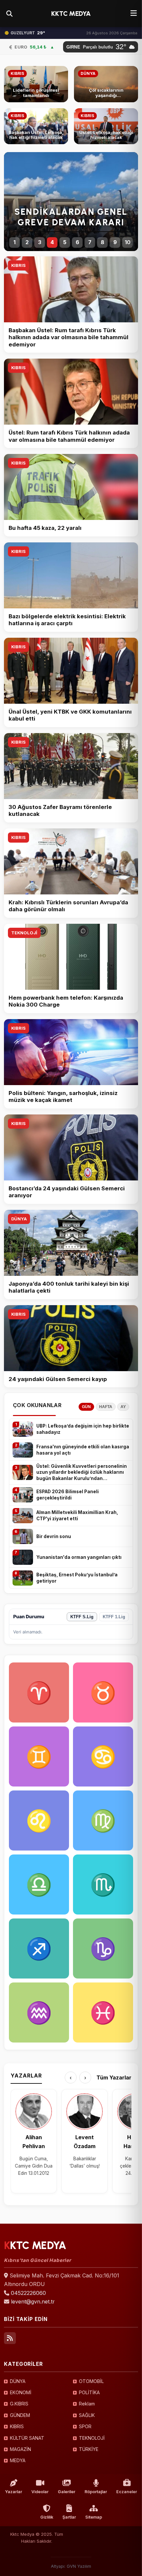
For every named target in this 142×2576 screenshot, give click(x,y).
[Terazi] (39, 1884)
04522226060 (28, 2293)
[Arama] (9, 14)
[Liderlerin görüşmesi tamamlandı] (36, 84)
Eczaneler (127, 2492)
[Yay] (39, 1948)
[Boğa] (103, 1692)
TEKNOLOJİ (24, 933)
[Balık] (103, 2012)
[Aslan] (39, 1820)
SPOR (85, 2426)
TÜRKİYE (89, 2449)
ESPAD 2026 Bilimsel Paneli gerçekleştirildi (68, 1495)
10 (128, 242)
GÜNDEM (20, 2415)
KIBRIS (18, 265)
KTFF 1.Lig (114, 1617)
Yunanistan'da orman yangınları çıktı (79, 1557)
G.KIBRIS (19, 2404)
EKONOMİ (21, 2392)
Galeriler (67, 2492)
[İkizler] (39, 1756)
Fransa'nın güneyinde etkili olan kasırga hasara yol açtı (83, 1450)
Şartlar (69, 2517)
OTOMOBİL (91, 2381)
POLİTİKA (89, 2392)
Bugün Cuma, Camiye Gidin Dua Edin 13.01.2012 (34, 2166)
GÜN (86, 1407)
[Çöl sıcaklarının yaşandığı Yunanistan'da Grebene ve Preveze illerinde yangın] (106, 84)
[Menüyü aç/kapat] (134, 14)
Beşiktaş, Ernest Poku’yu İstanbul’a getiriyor (77, 1578)
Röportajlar (96, 2492)
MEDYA (18, 2460)
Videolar (40, 2492)
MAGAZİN (20, 2449)
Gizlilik (47, 2517)
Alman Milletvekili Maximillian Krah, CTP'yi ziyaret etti (77, 1515)
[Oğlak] (103, 1948)
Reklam (87, 2404)
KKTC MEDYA (71, 14)
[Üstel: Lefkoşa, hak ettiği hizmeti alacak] (106, 126)
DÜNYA (19, 1219)
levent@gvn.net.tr (33, 2302)
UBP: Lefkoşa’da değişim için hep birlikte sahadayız (83, 1429)
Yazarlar (14, 2492)
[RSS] (10, 2338)
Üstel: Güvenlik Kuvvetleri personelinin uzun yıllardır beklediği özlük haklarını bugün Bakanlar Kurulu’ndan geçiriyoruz (82, 1473)
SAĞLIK (87, 2415)
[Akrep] (103, 1884)
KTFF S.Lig (82, 1617)
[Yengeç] (103, 1756)
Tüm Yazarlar (114, 2077)
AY (123, 1407)
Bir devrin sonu (54, 1536)
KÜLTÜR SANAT (27, 2438)
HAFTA (106, 1407)
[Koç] (39, 1692)
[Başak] (103, 1820)
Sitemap (94, 2517)
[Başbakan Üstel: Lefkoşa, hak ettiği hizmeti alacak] (36, 126)
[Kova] (39, 2012)
